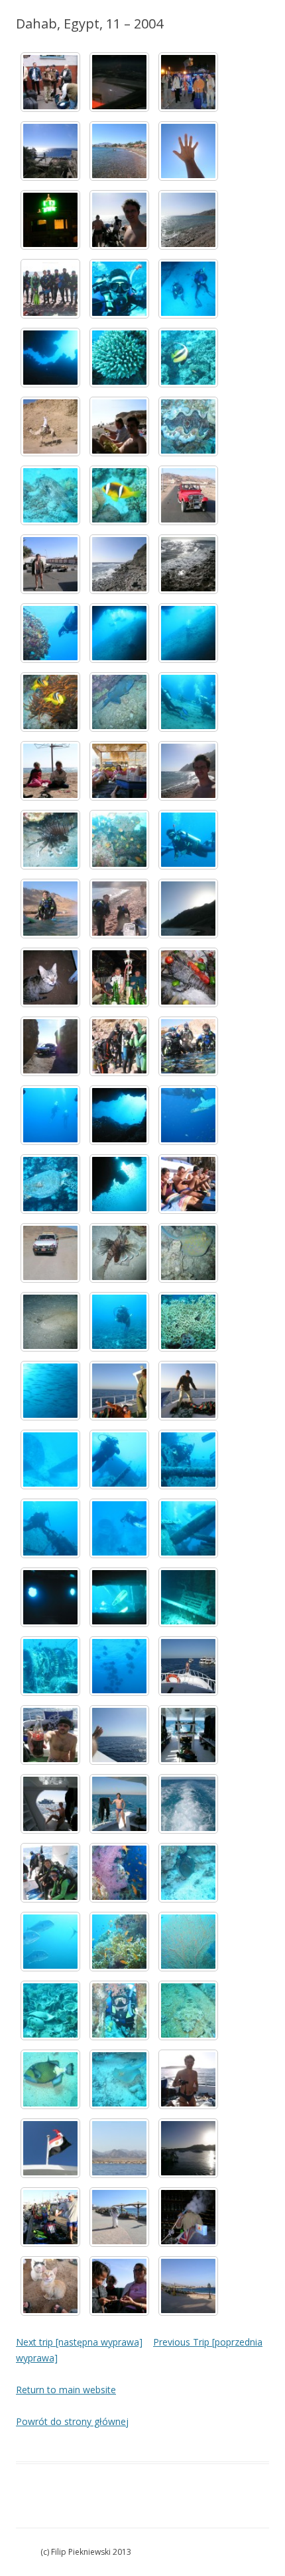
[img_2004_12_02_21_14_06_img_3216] (50, 1322)
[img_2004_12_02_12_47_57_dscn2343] (50, 1253)
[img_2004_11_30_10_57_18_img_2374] (119, 358)
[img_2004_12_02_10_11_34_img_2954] (188, 1046)
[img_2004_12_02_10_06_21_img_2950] (119, 1046)
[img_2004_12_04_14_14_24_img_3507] (50, 2079)
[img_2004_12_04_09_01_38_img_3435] (119, 1666)
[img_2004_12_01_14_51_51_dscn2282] (188, 909)
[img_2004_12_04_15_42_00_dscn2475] (188, 2148)
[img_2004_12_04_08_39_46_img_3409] (188, 1460)
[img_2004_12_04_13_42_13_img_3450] (119, 1873)
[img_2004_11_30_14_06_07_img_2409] (119, 495)
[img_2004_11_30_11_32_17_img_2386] (50, 426)
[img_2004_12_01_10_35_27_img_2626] (119, 633)
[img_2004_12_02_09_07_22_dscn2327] (50, 1046)
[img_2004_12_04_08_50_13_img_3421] (50, 1597)
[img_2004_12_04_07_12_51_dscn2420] (188, 1391)
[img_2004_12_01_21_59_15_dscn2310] (188, 977)
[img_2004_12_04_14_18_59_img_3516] (119, 2079)
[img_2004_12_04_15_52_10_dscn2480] (50, 2217)
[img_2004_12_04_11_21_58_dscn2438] (119, 1735)
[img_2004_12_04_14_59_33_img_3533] (188, 2079)
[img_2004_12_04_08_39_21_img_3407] (119, 1460)
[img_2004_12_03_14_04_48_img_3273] (188, 1322)
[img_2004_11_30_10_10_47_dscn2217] (119, 220)
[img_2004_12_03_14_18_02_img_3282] (50, 1391)
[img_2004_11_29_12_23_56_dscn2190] (188, 151)
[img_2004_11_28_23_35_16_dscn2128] (119, 82)
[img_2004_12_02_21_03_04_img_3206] (188, 1253)
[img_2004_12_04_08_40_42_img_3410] (50, 1528)
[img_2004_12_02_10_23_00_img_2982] (119, 1184)
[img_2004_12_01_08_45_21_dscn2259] (50, 564)
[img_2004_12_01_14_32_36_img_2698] (50, 909)
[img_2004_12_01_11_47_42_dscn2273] (50, 771)
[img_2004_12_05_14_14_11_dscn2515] (50, 2286)
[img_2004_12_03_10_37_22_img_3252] (119, 1322)
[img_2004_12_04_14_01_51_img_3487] (188, 1942)
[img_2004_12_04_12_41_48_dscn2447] (119, 1804)
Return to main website (66, 2390)
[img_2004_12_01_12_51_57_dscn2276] (188, 771)
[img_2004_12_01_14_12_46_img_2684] (188, 840)
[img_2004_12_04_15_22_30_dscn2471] (119, 2148)
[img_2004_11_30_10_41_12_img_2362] (119, 289)
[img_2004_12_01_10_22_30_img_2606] (50, 633)
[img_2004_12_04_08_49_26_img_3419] (188, 1528)
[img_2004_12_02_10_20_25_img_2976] (188, 1115)
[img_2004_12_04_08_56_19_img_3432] (50, 1666)
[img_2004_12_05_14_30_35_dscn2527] (119, 2286)
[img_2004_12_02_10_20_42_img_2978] (50, 1184)
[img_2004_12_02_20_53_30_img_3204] (119, 1253)
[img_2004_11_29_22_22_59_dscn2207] (50, 220)
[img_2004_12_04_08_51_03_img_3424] (119, 1597)
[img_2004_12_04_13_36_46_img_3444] (50, 1873)
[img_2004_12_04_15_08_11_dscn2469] (50, 2148)
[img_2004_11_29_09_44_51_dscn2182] (50, 151)
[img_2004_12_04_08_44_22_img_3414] (119, 1528)
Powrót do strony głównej (72, 2421)
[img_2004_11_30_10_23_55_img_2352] (50, 289)
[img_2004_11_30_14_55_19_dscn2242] (188, 495)
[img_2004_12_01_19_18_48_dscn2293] (50, 977)
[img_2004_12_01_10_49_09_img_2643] (119, 702)
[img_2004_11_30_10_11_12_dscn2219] (188, 220)
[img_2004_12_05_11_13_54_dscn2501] (119, 2217)
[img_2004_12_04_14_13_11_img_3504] (188, 2010)
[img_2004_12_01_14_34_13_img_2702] (119, 909)
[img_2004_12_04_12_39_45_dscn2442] (188, 1735)
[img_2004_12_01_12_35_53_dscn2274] (119, 771)
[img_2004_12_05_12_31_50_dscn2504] (188, 2217)
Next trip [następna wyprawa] (79, 2342)
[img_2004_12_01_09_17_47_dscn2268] (188, 564)
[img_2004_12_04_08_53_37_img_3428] (188, 1597)
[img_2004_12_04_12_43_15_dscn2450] (188, 1804)
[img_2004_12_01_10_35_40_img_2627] (188, 633)
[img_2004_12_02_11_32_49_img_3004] (188, 1184)
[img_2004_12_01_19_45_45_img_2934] (119, 977)
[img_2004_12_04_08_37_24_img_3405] (50, 1460)
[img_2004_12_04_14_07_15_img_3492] (50, 2010)
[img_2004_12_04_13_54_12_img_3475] (119, 1942)
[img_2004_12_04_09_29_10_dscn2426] (188, 1666)
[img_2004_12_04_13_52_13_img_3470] (50, 1942)
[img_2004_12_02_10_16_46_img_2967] (50, 1115)
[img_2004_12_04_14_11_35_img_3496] (119, 2010)
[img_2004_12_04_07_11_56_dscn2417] (119, 1391)
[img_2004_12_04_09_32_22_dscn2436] (50, 1735)
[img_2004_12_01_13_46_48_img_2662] (50, 840)
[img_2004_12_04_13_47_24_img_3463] (188, 1873)
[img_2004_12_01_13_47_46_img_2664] (119, 840)
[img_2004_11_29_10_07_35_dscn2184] (119, 151)
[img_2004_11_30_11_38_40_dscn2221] (119, 426)
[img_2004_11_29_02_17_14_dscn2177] (188, 82)
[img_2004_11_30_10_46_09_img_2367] (188, 289)
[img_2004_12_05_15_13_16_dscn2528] (188, 2286)
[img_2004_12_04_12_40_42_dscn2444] (50, 1804)
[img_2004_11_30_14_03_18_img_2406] (50, 495)
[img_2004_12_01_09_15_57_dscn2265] (119, 564)
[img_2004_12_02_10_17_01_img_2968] (119, 1115)
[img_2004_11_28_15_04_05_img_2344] (50, 82)
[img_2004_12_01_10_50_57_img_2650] (188, 702)
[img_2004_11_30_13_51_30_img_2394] (188, 426)
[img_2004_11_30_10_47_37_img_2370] (50, 358)
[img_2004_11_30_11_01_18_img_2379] (188, 358)
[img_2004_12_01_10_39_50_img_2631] (50, 702)
